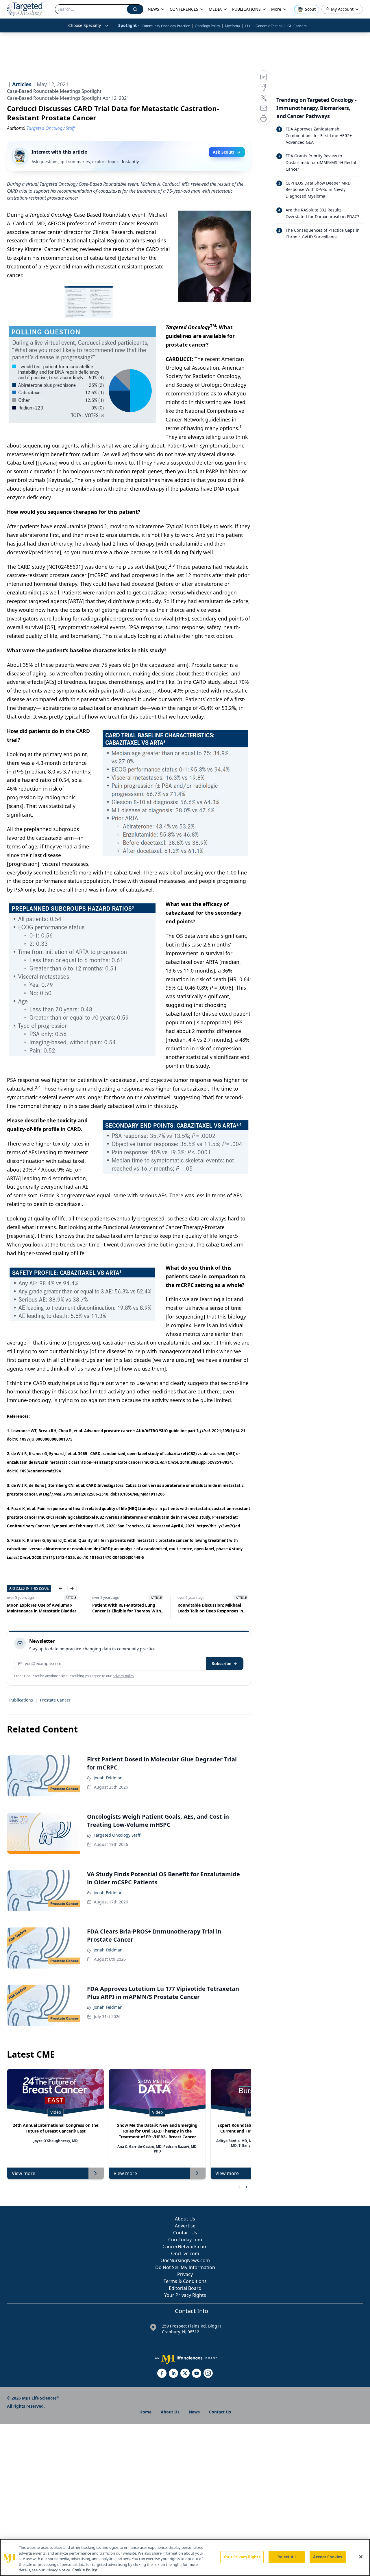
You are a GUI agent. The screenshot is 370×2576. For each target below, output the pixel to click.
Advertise (185, 2226)
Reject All (287, 2557)
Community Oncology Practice (166, 26)
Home (145, 2412)
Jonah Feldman (108, 1778)
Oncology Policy (207, 26)
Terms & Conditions (185, 2281)
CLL (248, 26)
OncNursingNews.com (185, 2260)
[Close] (361, 2557)
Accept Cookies (328, 2557)
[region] (185, 2557)
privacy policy (123, 1676)
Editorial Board (185, 2288)
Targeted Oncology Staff (117, 1835)
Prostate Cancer (55, 1700)
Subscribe (222, 1663)
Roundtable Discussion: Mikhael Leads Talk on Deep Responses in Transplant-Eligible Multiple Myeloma (125, 1608)
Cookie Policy (85, 2570)
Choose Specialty (85, 25)
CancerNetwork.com (185, 2247)
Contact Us (185, 2233)
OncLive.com (185, 2253)
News (194, 2412)
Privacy (185, 2274)
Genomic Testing (269, 26)
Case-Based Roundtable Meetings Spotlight (54, 91)
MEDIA (215, 9)
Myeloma (232, 26)
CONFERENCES (184, 9)
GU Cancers (297, 26)
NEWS (153, 9)
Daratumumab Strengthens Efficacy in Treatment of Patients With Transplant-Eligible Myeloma (213, 1608)
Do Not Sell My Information (185, 2267)
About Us (185, 2219)
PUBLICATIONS (246, 9)
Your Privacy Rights (185, 2295)
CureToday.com (185, 2240)
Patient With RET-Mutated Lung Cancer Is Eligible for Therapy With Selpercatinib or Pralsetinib (41, 1608)
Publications (21, 1700)
